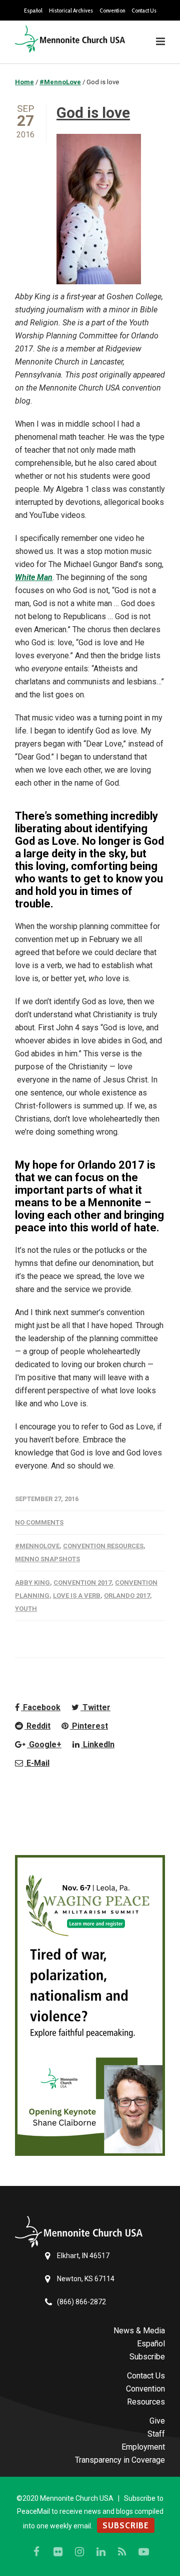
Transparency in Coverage (120, 2460)
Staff (156, 2434)
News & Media (139, 2331)
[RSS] (122, 2552)
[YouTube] (144, 2552)
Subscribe (147, 2357)
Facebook (41, 1707)
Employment (143, 2447)
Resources (146, 2402)
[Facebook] (36, 2552)
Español (33, 11)
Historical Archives (71, 11)
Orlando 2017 (127, 1596)
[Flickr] (58, 2552)
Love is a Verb (77, 1596)
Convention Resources (103, 1546)
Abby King (32, 1583)
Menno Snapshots (47, 1559)
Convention (112, 11)
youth (26, 1609)
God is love (93, 113)
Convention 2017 (82, 1583)
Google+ (44, 1744)
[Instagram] (79, 2552)
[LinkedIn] (101, 2552)
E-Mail (37, 1763)
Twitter (95, 1707)
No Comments (39, 1522)
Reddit (37, 1726)
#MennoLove (37, 1546)
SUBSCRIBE (126, 2525)
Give (157, 2421)
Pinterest (89, 1726)
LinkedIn (98, 1744)
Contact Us (144, 11)
